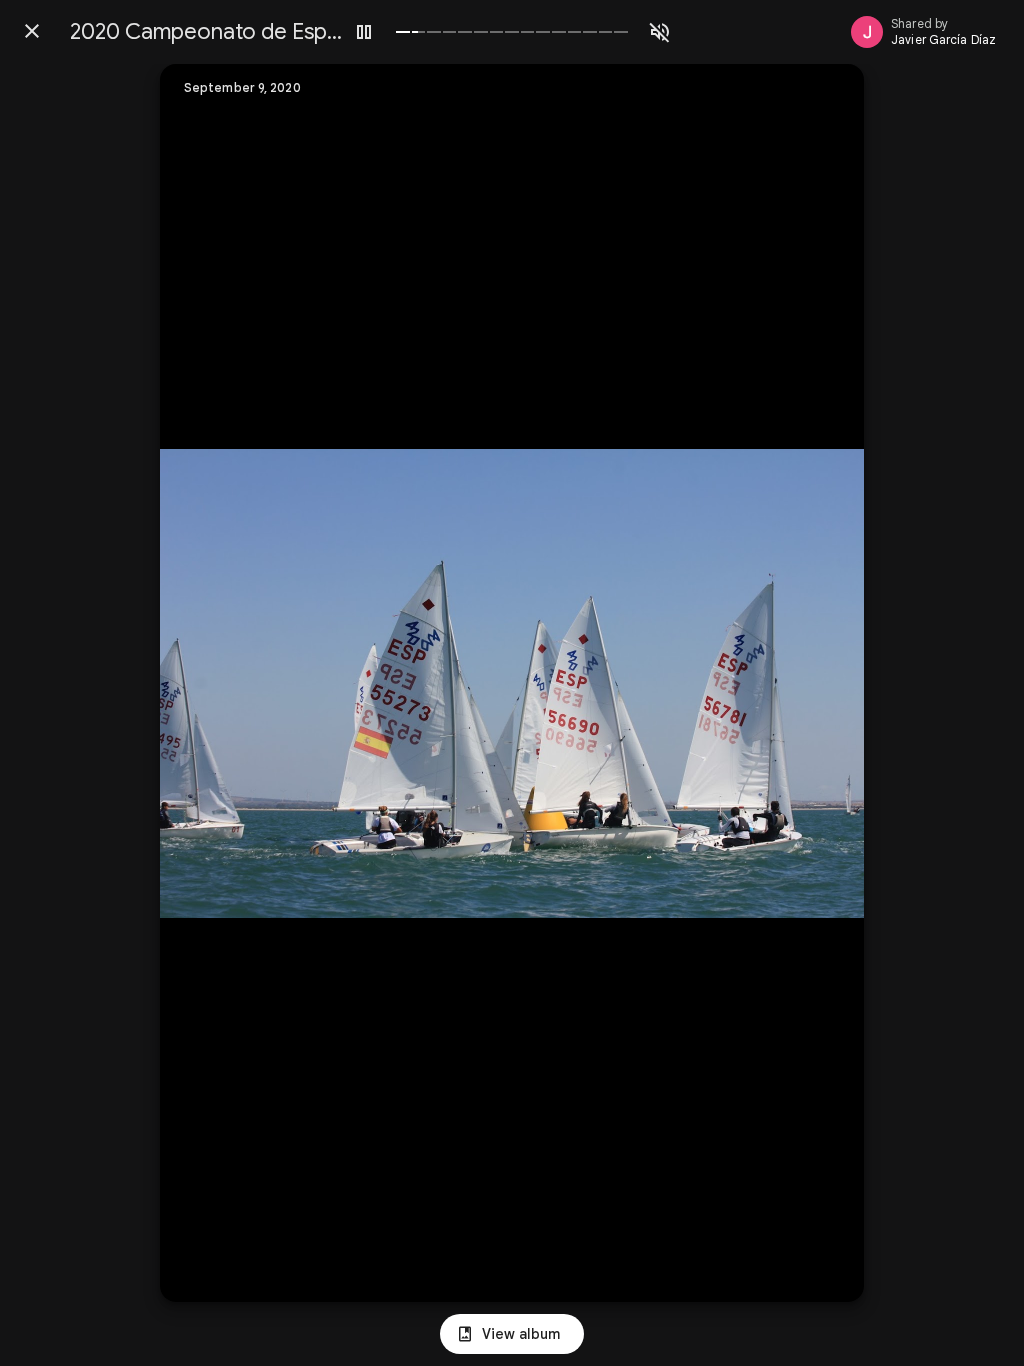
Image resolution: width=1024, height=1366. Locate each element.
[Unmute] (660, 32)
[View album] (512, 1334)
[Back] (32, 31)
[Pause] (364, 32)
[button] (216, 683)
